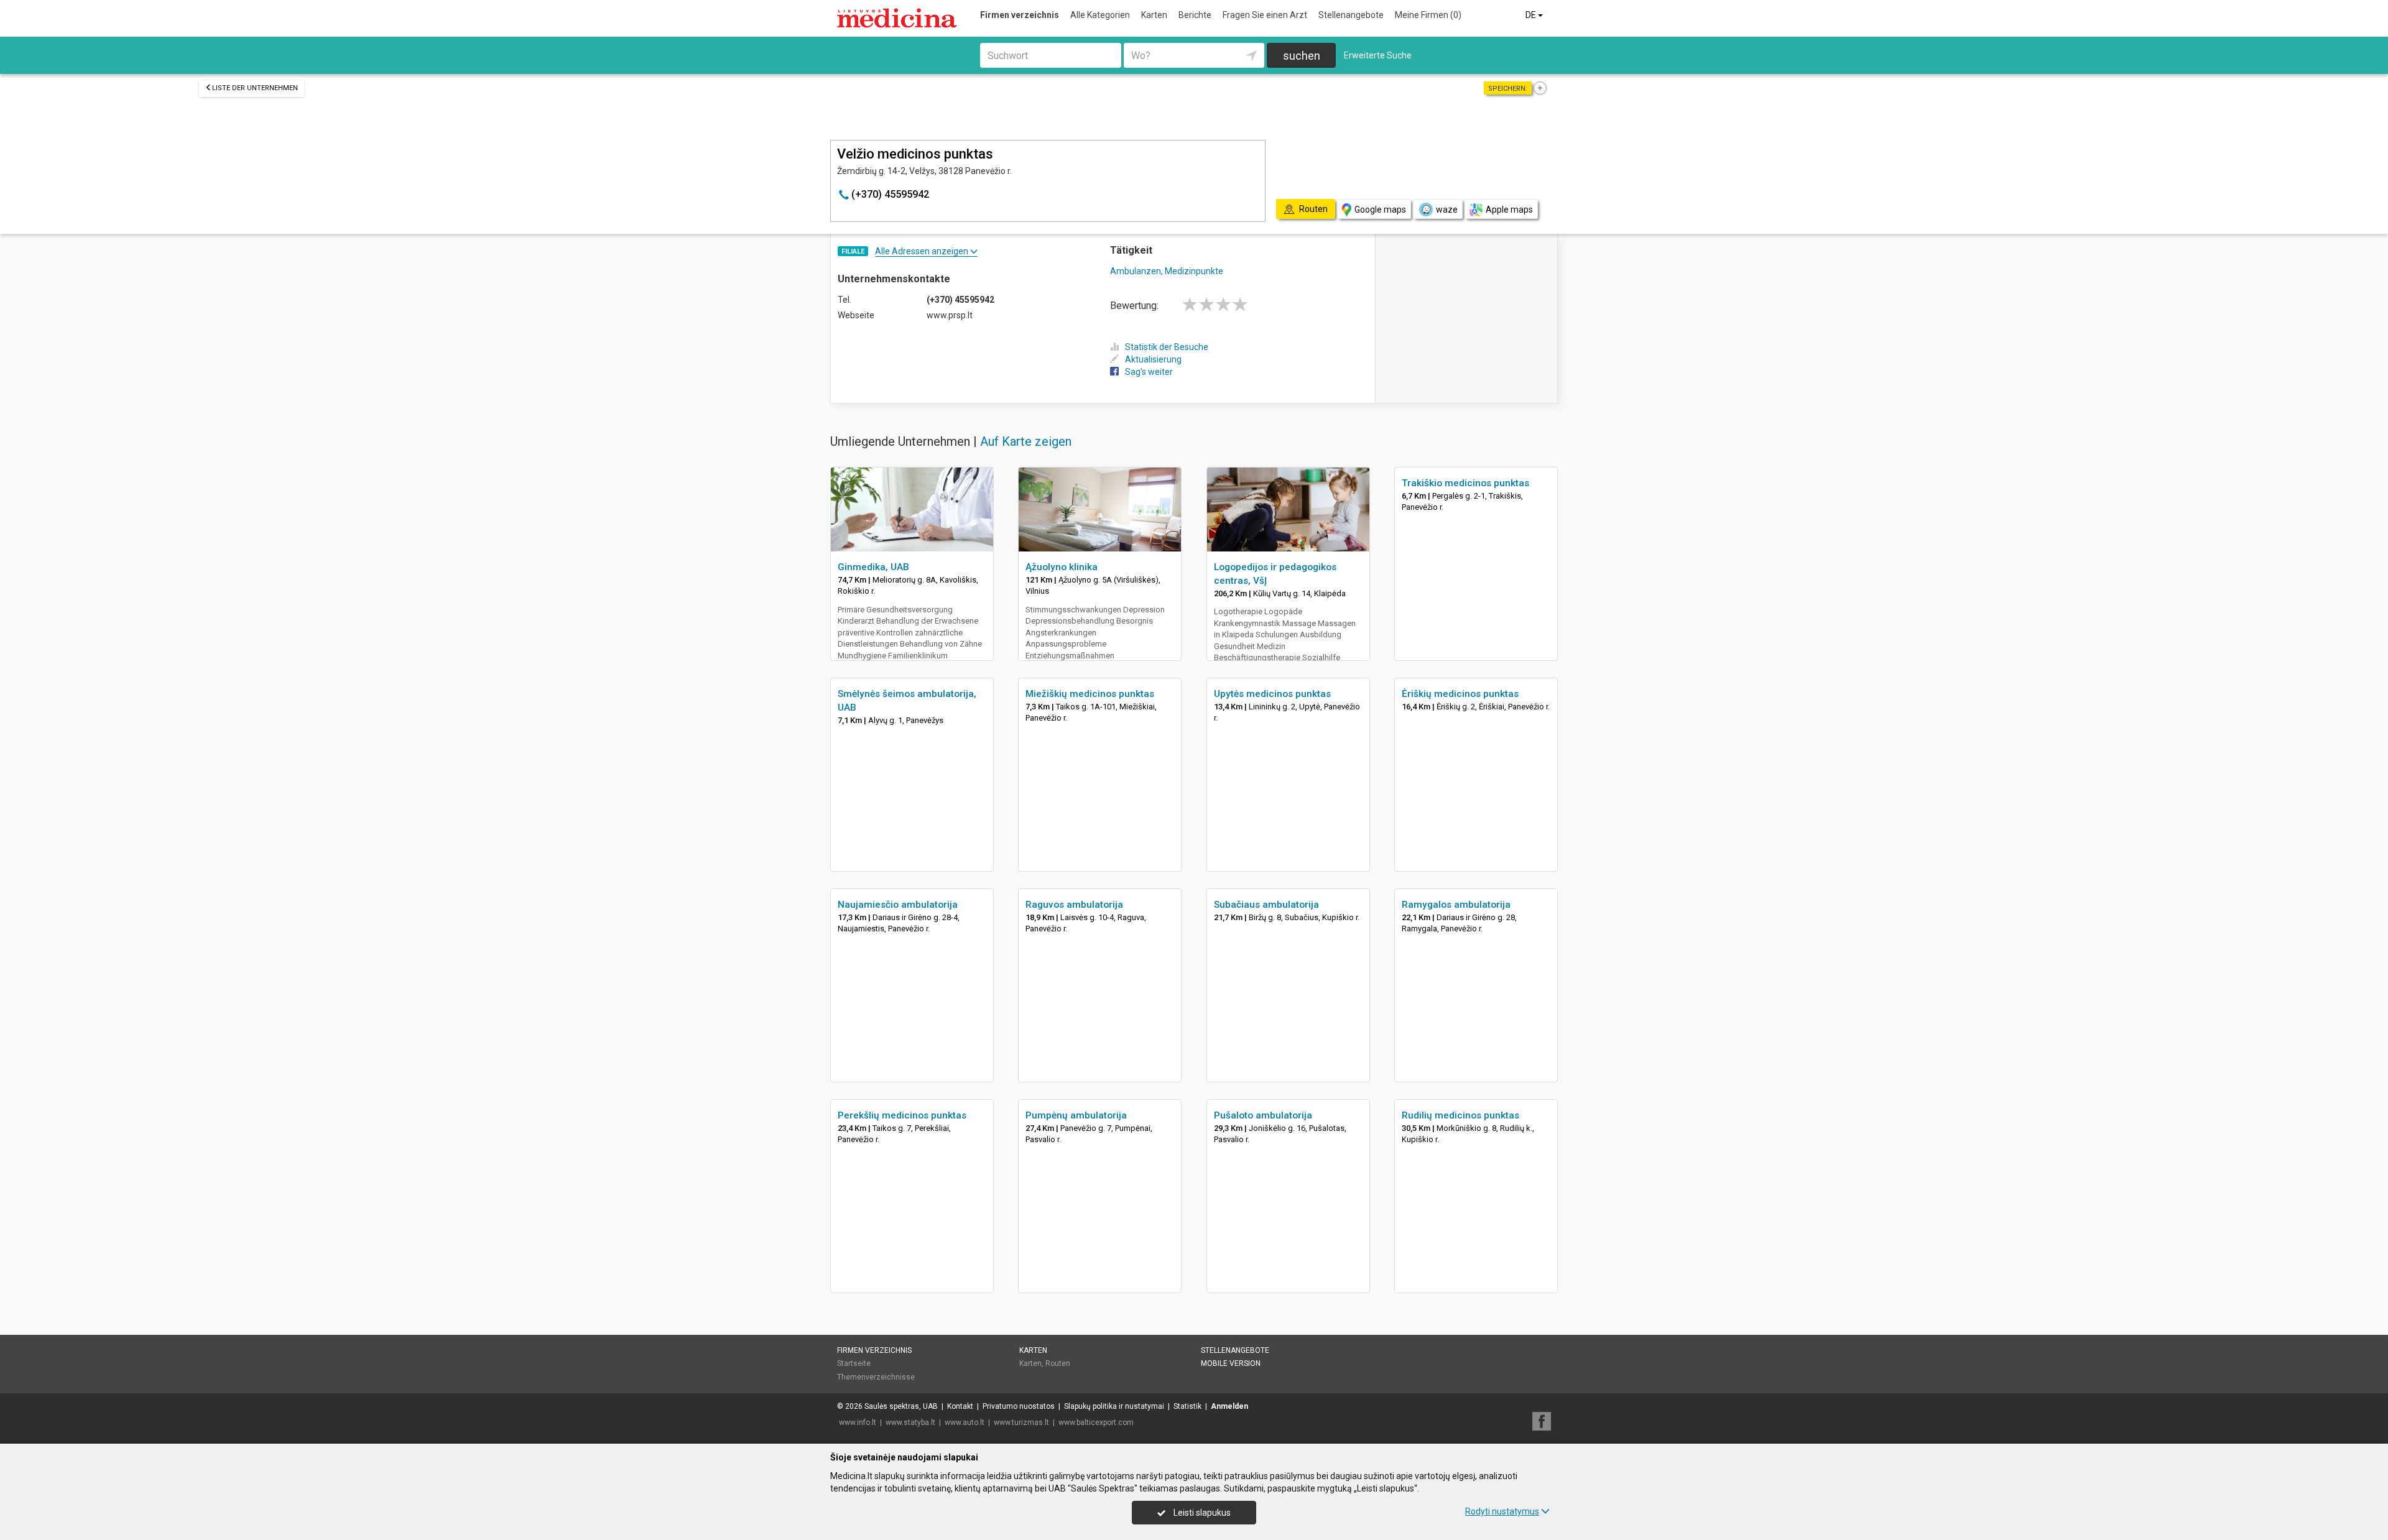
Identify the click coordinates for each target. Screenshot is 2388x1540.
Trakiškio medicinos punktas (1465, 483)
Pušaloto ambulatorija (1263, 1115)
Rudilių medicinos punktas (1460, 1115)
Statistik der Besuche (1167, 347)
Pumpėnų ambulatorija (1076, 1115)
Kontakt (960, 1406)
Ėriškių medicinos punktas (1460, 694)
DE (1532, 15)
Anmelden (1229, 1406)
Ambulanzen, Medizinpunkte (1167, 271)
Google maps (1380, 210)
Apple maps (1509, 210)
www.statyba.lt (910, 1422)
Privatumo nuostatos (1019, 1406)
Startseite (854, 1363)
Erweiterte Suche (1378, 55)
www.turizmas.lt (1021, 1422)
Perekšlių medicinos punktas (902, 1115)
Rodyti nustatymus (1502, 1511)
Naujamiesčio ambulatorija (898, 905)
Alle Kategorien (1100, 15)
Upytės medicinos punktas (1272, 694)
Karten (1154, 15)
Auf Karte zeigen (1026, 441)
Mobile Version (1231, 1363)
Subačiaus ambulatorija (1266, 905)
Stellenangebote (1351, 15)
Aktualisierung (1153, 359)
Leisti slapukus (1201, 1513)
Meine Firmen (1428, 15)
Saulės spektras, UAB (901, 1406)
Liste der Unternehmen (255, 88)
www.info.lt (858, 1422)
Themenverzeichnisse (876, 1377)
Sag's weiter (1149, 372)
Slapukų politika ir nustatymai (1114, 1406)
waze (1447, 210)
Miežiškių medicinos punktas (1090, 694)
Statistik (1187, 1406)
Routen (1058, 1363)
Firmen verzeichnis (1020, 15)
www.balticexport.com (1096, 1422)
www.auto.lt (965, 1422)
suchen (1302, 56)
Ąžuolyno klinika (1062, 567)
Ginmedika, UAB (873, 567)
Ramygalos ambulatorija (1456, 905)
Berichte (1195, 15)
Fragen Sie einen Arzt (1265, 15)
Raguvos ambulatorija (1074, 905)
